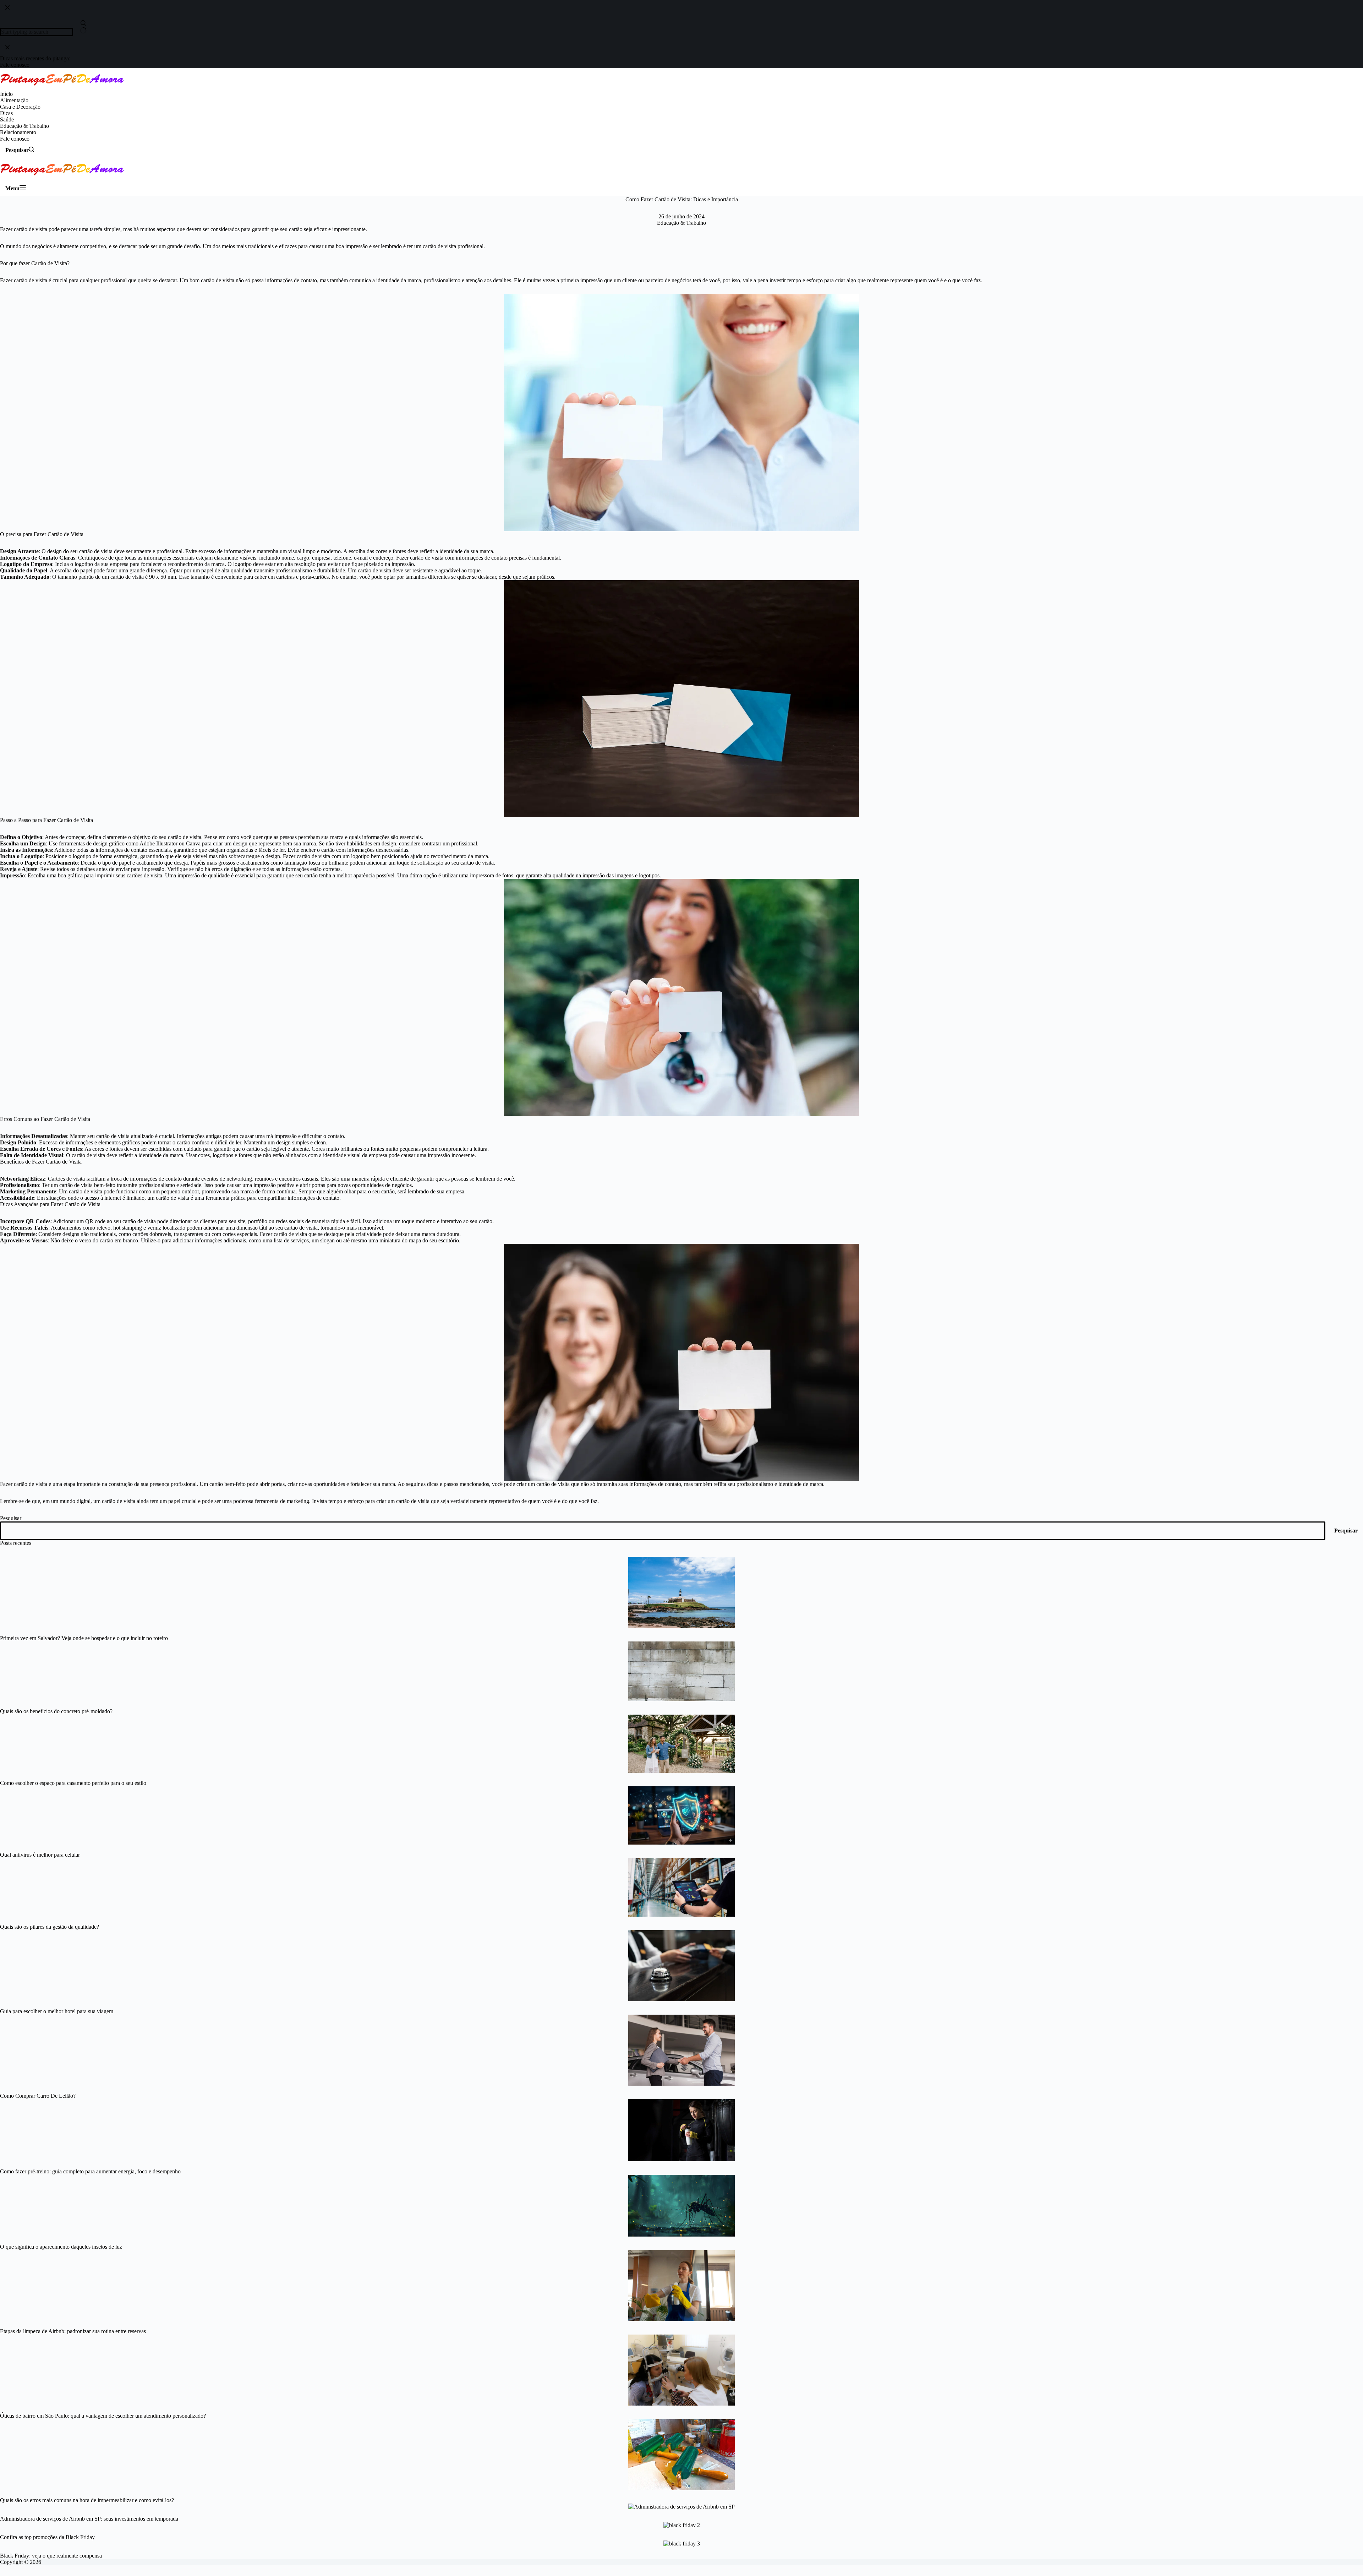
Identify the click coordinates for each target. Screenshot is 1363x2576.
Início (6, 94)
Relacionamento (18, 132)
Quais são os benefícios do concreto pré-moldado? (56, 1711)
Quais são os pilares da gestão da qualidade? (50, 1927)
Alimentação (14, 100)
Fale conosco (15, 139)
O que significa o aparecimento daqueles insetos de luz (61, 2247)
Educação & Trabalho (24, 126)
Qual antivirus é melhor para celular (40, 1855)
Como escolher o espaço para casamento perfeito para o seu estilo (73, 1783)
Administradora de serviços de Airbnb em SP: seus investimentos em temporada (89, 2519)
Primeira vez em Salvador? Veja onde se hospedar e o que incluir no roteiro (84, 1638)
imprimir (105, 875)
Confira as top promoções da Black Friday (47, 2537)
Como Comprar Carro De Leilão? (38, 2096)
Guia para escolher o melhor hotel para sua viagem (57, 2011)
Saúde (7, 119)
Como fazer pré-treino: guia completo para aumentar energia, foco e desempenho (90, 2171)
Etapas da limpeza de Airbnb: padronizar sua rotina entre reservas (73, 2331)
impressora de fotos (492, 875)
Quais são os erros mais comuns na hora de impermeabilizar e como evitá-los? (87, 2500)
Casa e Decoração (20, 107)
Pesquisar (11, 1518)
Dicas (6, 113)
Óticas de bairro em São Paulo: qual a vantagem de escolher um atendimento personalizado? (103, 2416)
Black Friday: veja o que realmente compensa (51, 2556)
